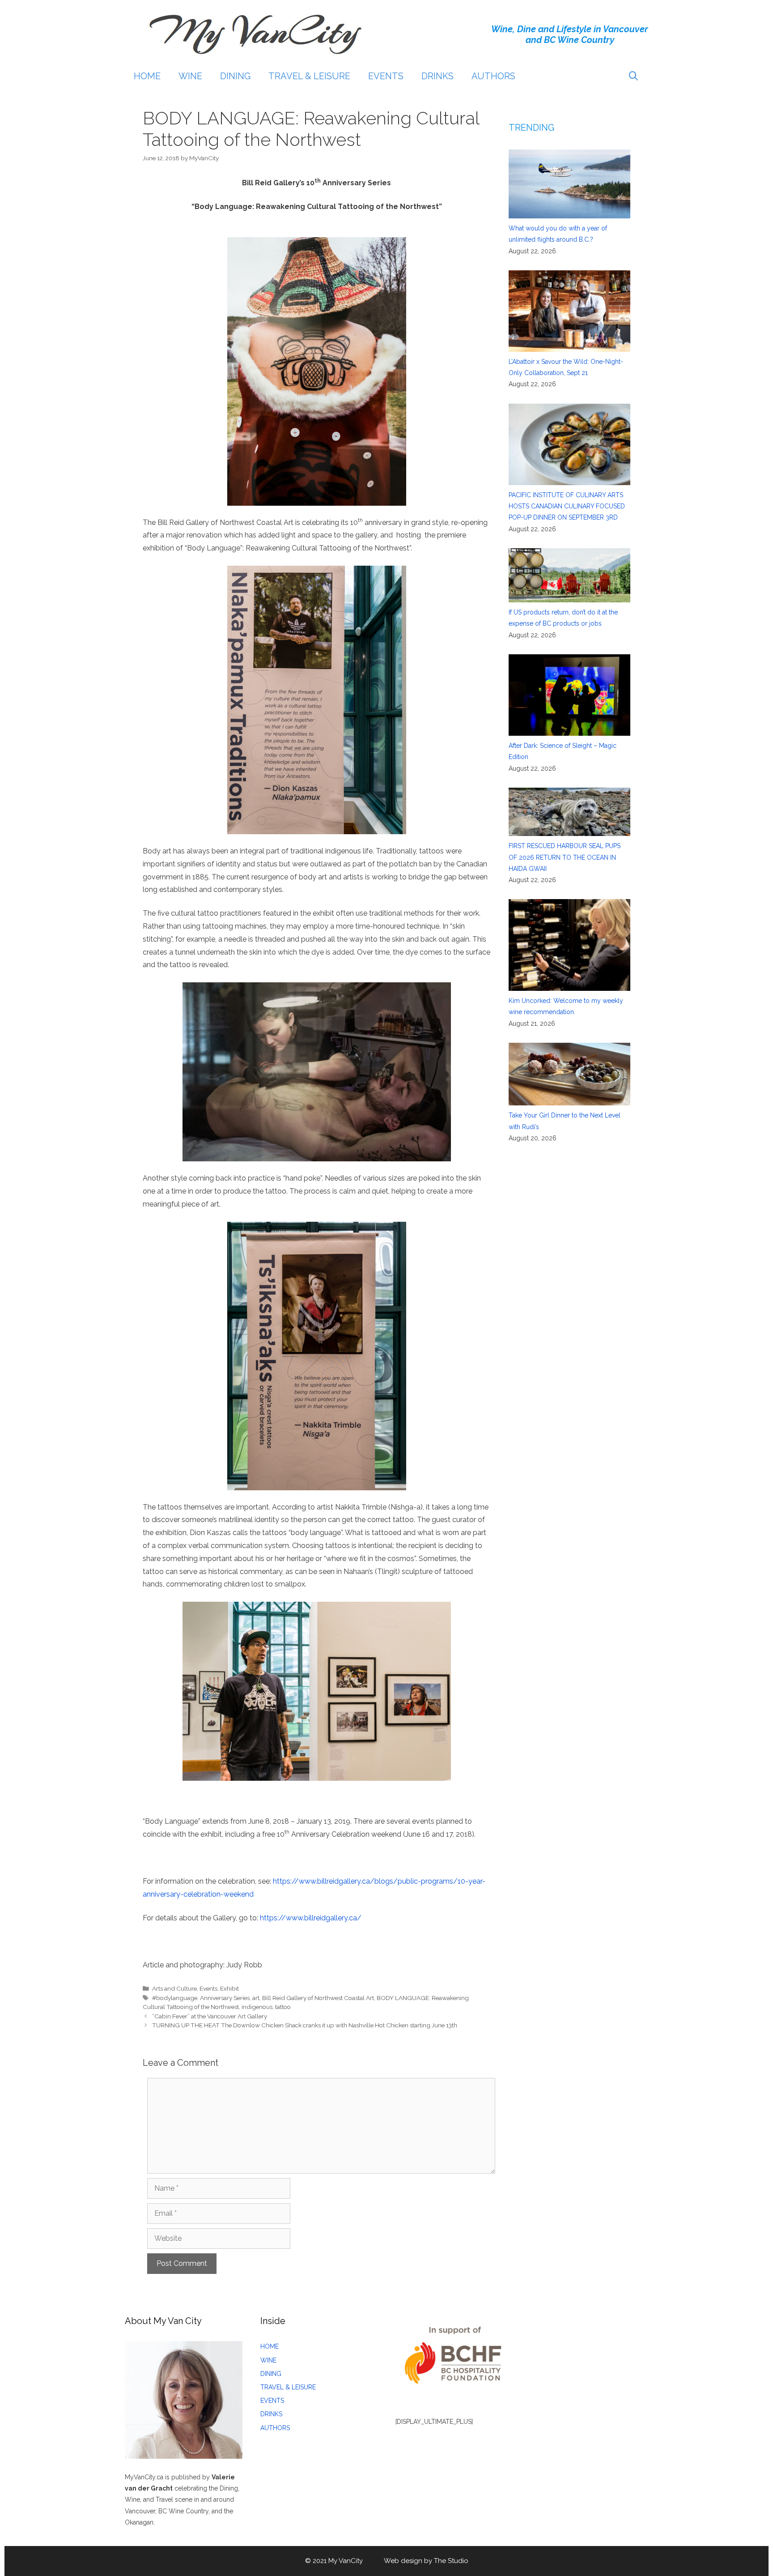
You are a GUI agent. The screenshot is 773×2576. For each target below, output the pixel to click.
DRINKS (437, 76)
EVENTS (386, 76)
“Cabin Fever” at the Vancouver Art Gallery (210, 2016)
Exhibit (229, 1988)
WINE (190, 76)
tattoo (283, 2007)
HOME (147, 76)
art (256, 1998)
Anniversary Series (225, 1998)
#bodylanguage (175, 1998)
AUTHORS (493, 76)
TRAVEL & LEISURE (309, 76)
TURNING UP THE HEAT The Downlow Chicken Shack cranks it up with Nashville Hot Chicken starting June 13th (305, 2025)
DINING (235, 76)
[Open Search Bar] (633, 76)
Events (208, 1988)
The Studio (451, 2561)
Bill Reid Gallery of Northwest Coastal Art (318, 1998)
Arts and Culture (174, 1988)
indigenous (257, 2007)
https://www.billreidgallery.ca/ (311, 1918)
